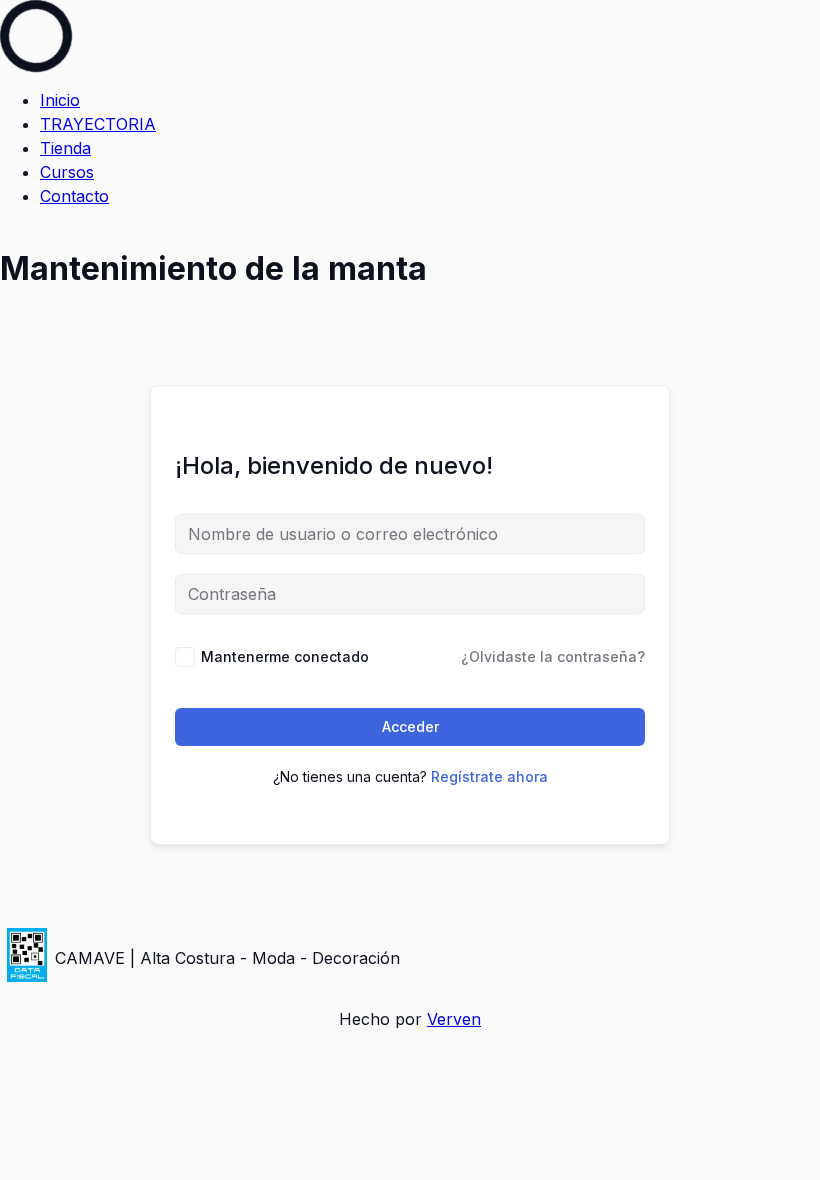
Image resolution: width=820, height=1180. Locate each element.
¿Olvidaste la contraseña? (553, 656)
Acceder (410, 726)
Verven (454, 1019)
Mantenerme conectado (285, 656)
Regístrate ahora (489, 776)
